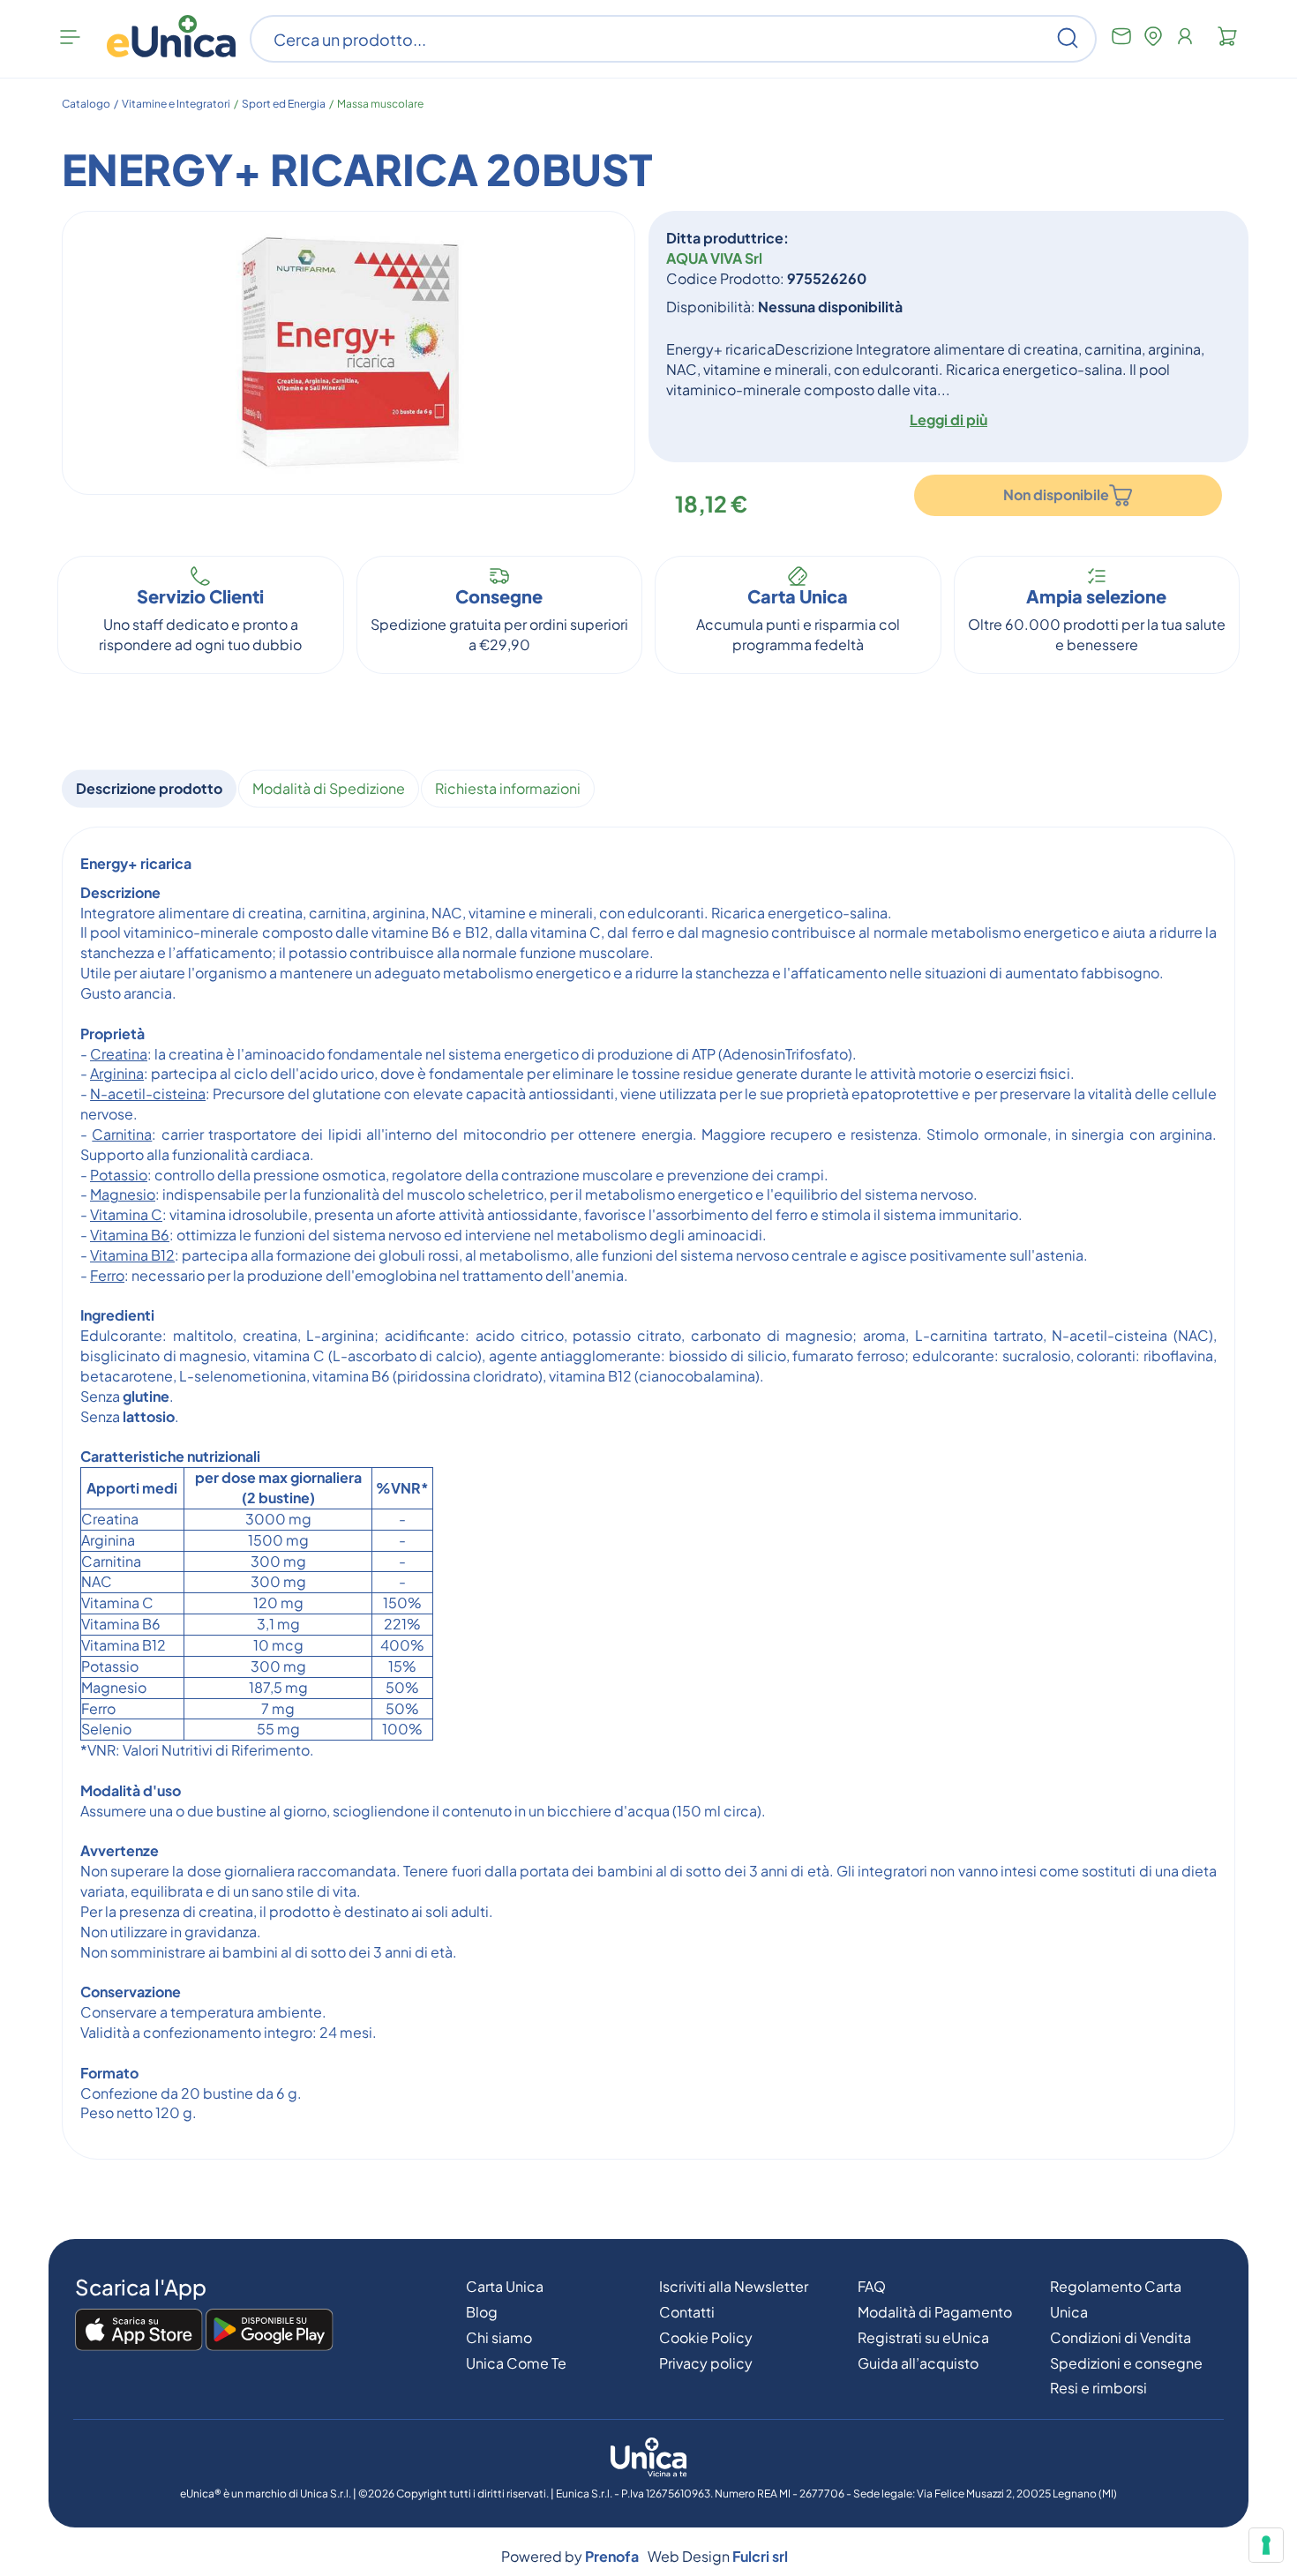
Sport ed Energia (284, 104)
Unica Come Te (516, 2363)
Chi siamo (499, 2337)
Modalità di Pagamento (935, 2312)
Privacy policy (706, 2363)
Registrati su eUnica (923, 2337)
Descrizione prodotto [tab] (149, 788)
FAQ (872, 2286)
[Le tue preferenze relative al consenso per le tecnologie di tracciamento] (1266, 2545)
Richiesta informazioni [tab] (508, 788)
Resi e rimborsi (1098, 2388)
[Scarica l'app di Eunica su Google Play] (270, 2331)
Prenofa (612, 2556)
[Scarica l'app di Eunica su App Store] (139, 2331)
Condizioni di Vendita (1121, 2337)
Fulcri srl (760, 2556)
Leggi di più (948, 419)
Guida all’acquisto (918, 2363)
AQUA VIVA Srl (714, 258)
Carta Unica (505, 2286)
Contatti (687, 2312)
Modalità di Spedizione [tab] (329, 788)
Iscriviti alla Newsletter (734, 2286)
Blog (482, 2312)
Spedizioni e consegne (1126, 2363)
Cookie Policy (706, 2337)
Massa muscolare (380, 104)
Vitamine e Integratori (176, 104)
